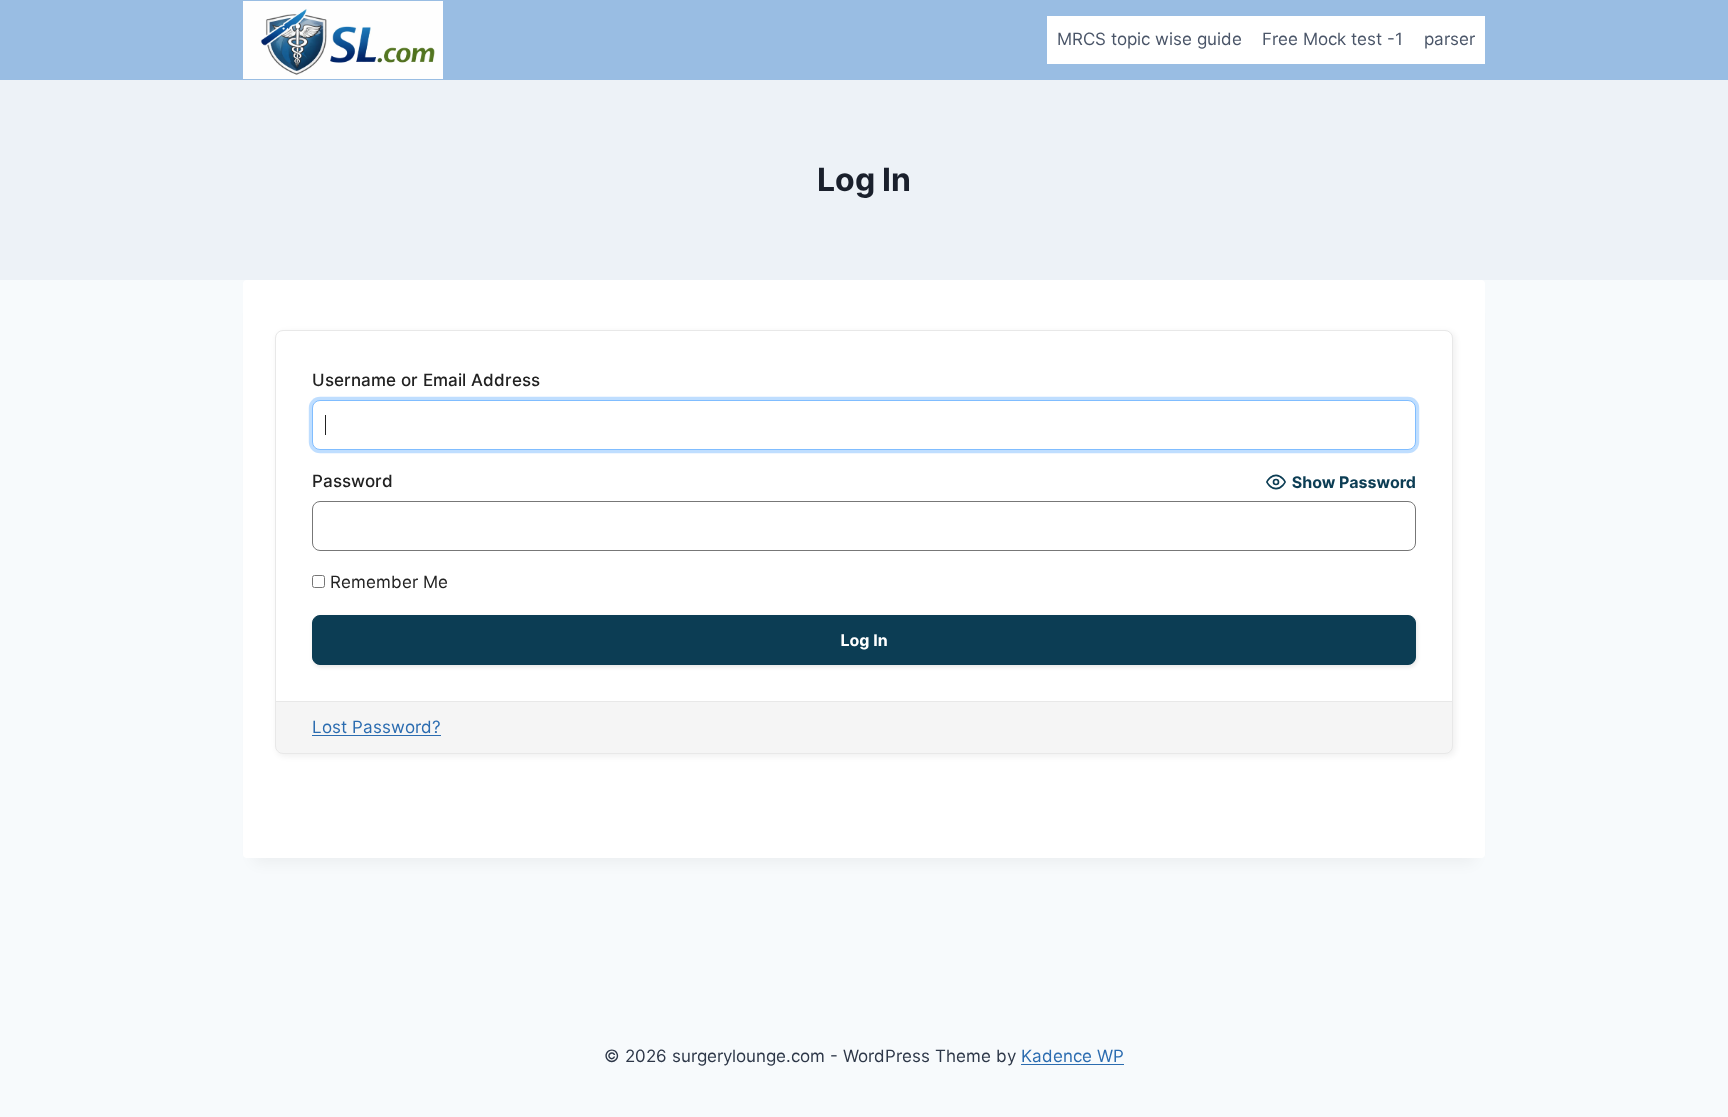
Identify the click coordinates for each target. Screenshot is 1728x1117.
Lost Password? (376, 727)
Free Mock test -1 (1332, 39)
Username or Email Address (426, 380)
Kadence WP (1072, 1056)
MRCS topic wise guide (1149, 39)
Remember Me (386, 582)
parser (1449, 39)
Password (352, 481)
